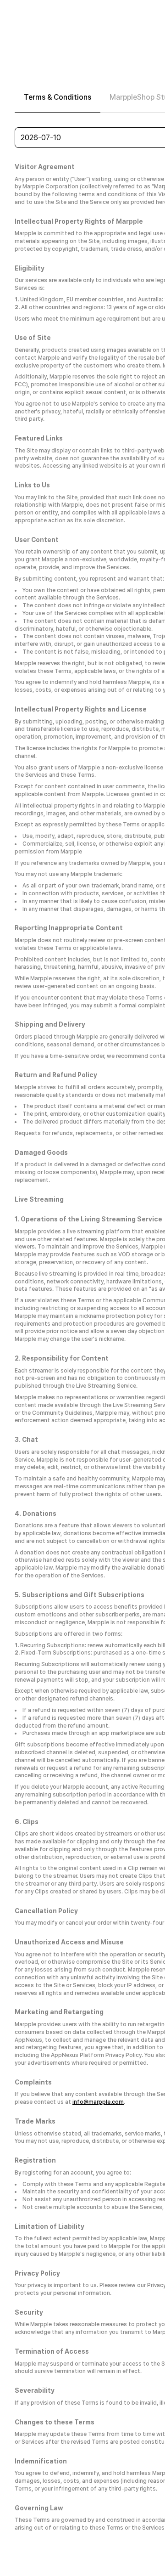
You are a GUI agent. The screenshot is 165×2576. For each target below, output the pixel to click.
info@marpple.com (98, 2102)
